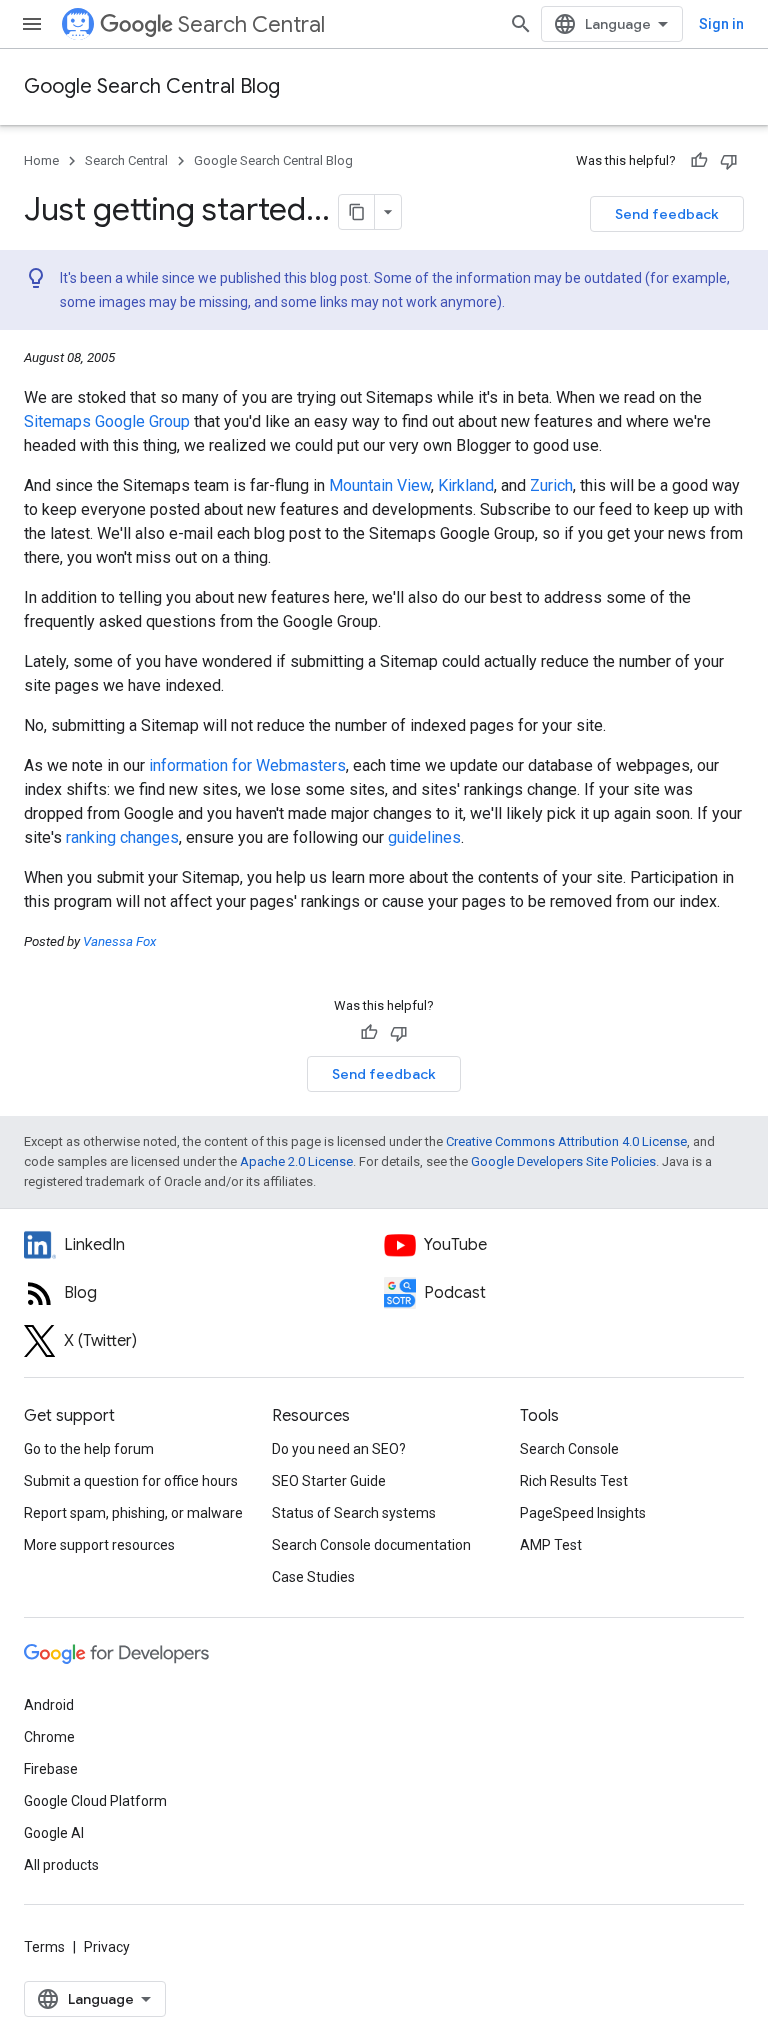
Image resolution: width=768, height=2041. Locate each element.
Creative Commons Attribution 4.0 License (566, 1141)
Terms (44, 1947)
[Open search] (521, 24)
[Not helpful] (729, 161)
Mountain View (380, 485)
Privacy (107, 1947)
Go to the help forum (89, 1449)
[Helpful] (699, 161)
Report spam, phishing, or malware (133, 1513)
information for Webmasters (247, 765)
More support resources (99, 1545)
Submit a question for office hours (131, 1481)
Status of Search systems (354, 1513)
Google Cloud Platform (95, 1801)
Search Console (569, 1449)
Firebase (51, 1769)
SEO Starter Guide (329, 1481)
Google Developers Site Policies (563, 1161)
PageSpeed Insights (583, 1513)
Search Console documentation (371, 1545)
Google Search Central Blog (152, 86)
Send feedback (667, 214)
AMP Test (551, 1545)
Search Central (251, 24)
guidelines (424, 837)
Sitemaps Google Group (107, 421)
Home (41, 160)
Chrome (49, 1737)
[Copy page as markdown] (357, 212)
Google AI (54, 1833)
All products (61, 1865)
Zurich (551, 485)
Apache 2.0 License (296, 1161)
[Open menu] (32, 24)
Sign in (721, 24)
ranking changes (122, 837)
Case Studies (313, 1577)
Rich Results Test (574, 1481)
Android (49, 1705)
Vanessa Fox (119, 941)
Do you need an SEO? (339, 1449)
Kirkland (466, 485)
